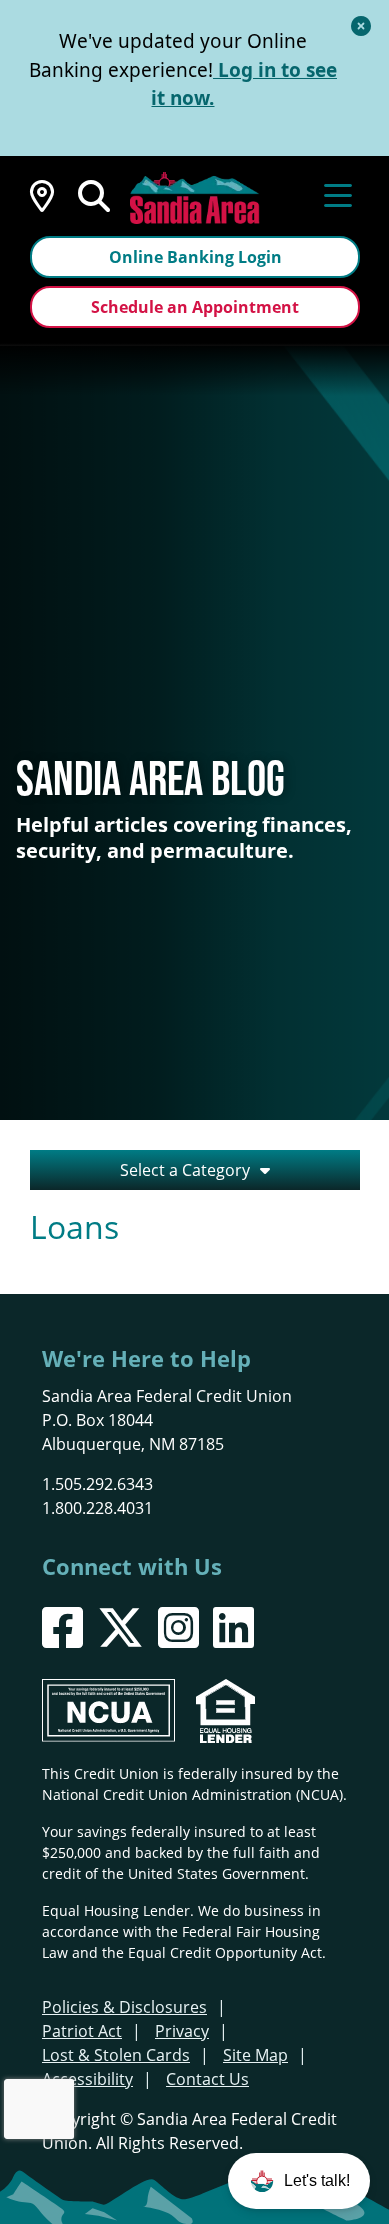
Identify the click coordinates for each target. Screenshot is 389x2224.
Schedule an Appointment (195, 307)
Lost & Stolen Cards (116, 2054)
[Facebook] (62, 1627)
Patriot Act (82, 2030)
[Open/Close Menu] (338, 194)
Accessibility (87, 2078)
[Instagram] (178, 1627)
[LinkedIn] (233, 1627)
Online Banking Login (195, 257)
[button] (299, 2181)
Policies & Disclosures (124, 2006)
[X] (120, 1627)
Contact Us (207, 2078)
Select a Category (185, 1169)
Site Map (255, 2054)
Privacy (182, 2030)
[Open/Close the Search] (94, 194)
